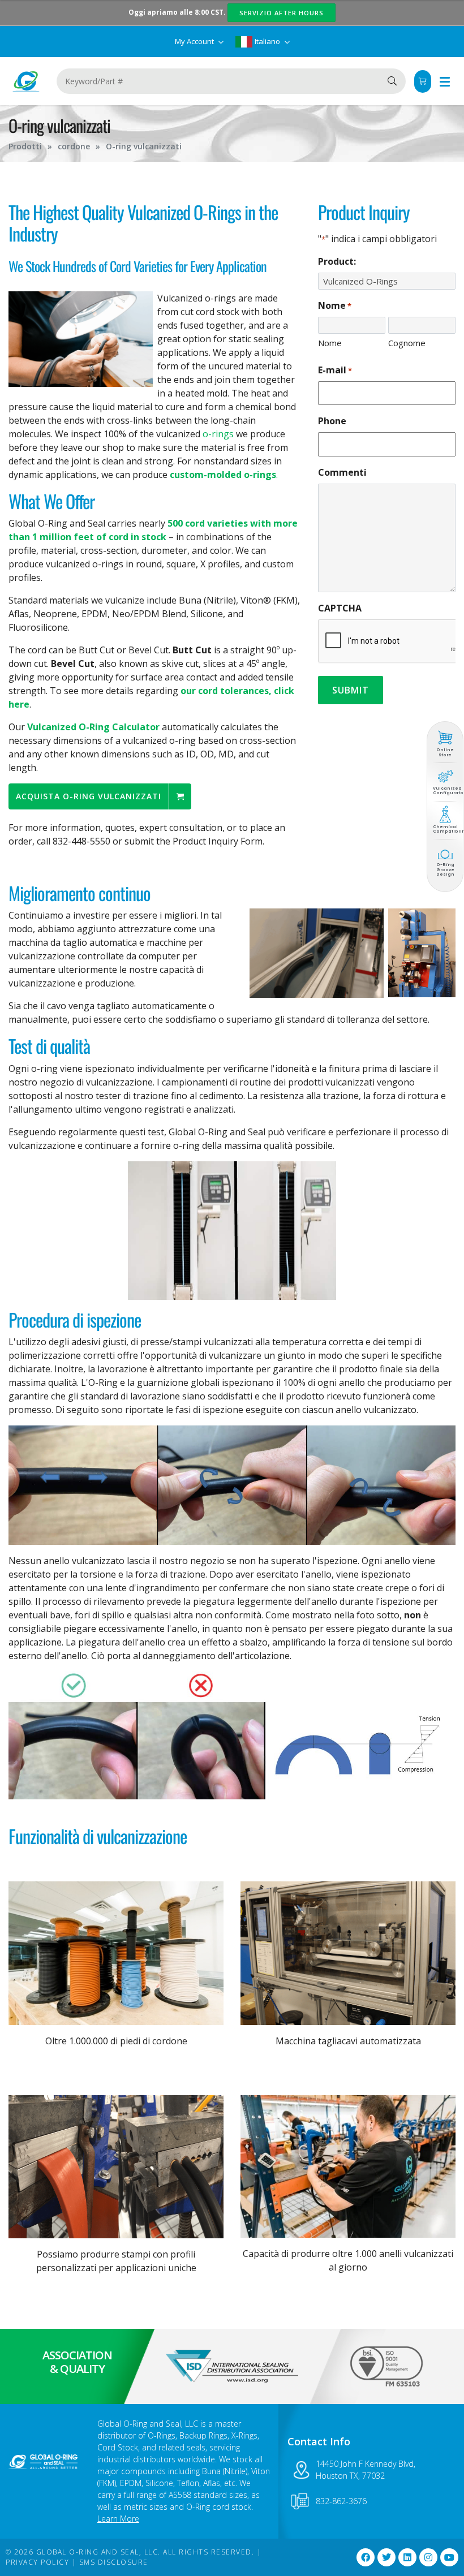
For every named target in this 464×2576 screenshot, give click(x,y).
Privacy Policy (37, 2562)
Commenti (342, 472)
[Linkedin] (407, 2557)
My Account (195, 41)
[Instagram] (428, 2557)
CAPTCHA (340, 608)
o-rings (218, 434)
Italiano (267, 41)
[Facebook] (366, 2557)
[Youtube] (449, 2557)
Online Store (445, 752)
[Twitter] (386, 2557)
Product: (337, 261)
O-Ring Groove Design (445, 869)
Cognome (407, 343)
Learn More (118, 2519)
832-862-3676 (341, 2501)
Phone (332, 421)
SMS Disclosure (114, 2562)
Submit (351, 690)
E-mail (335, 370)
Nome (330, 343)
